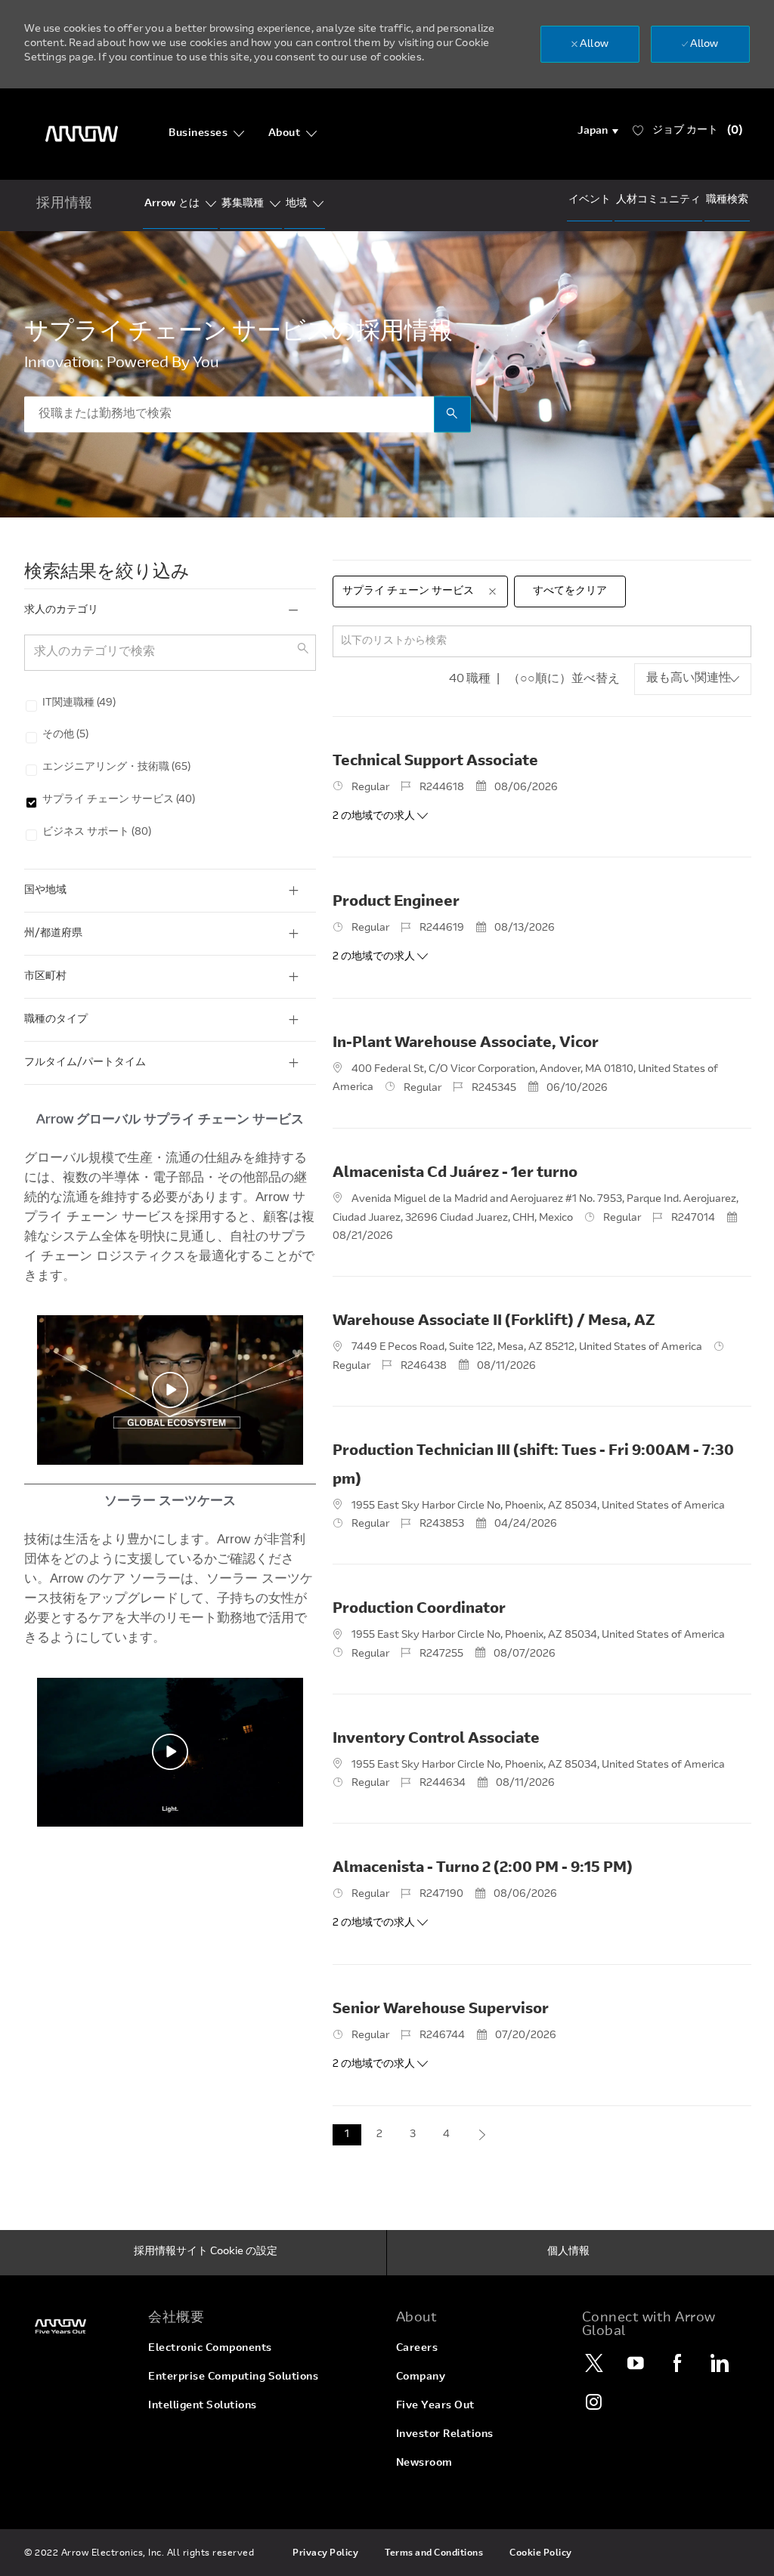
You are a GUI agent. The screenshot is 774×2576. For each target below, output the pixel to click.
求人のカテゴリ (61, 610)
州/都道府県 (53, 934)
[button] (598, 131)
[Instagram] (595, 2401)
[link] (77, 2326)
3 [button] (413, 2135)
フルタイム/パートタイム (85, 1063)
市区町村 (45, 977)
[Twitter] (595, 2363)
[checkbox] (25, 702)
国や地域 (45, 891)
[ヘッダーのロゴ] (82, 134)
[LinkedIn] (720, 2363)
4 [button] (446, 2135)
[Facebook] (678, 2363)
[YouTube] (636, 2363)
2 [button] (379, 2135)
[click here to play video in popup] (170, 1390)
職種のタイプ (56, 1020)
